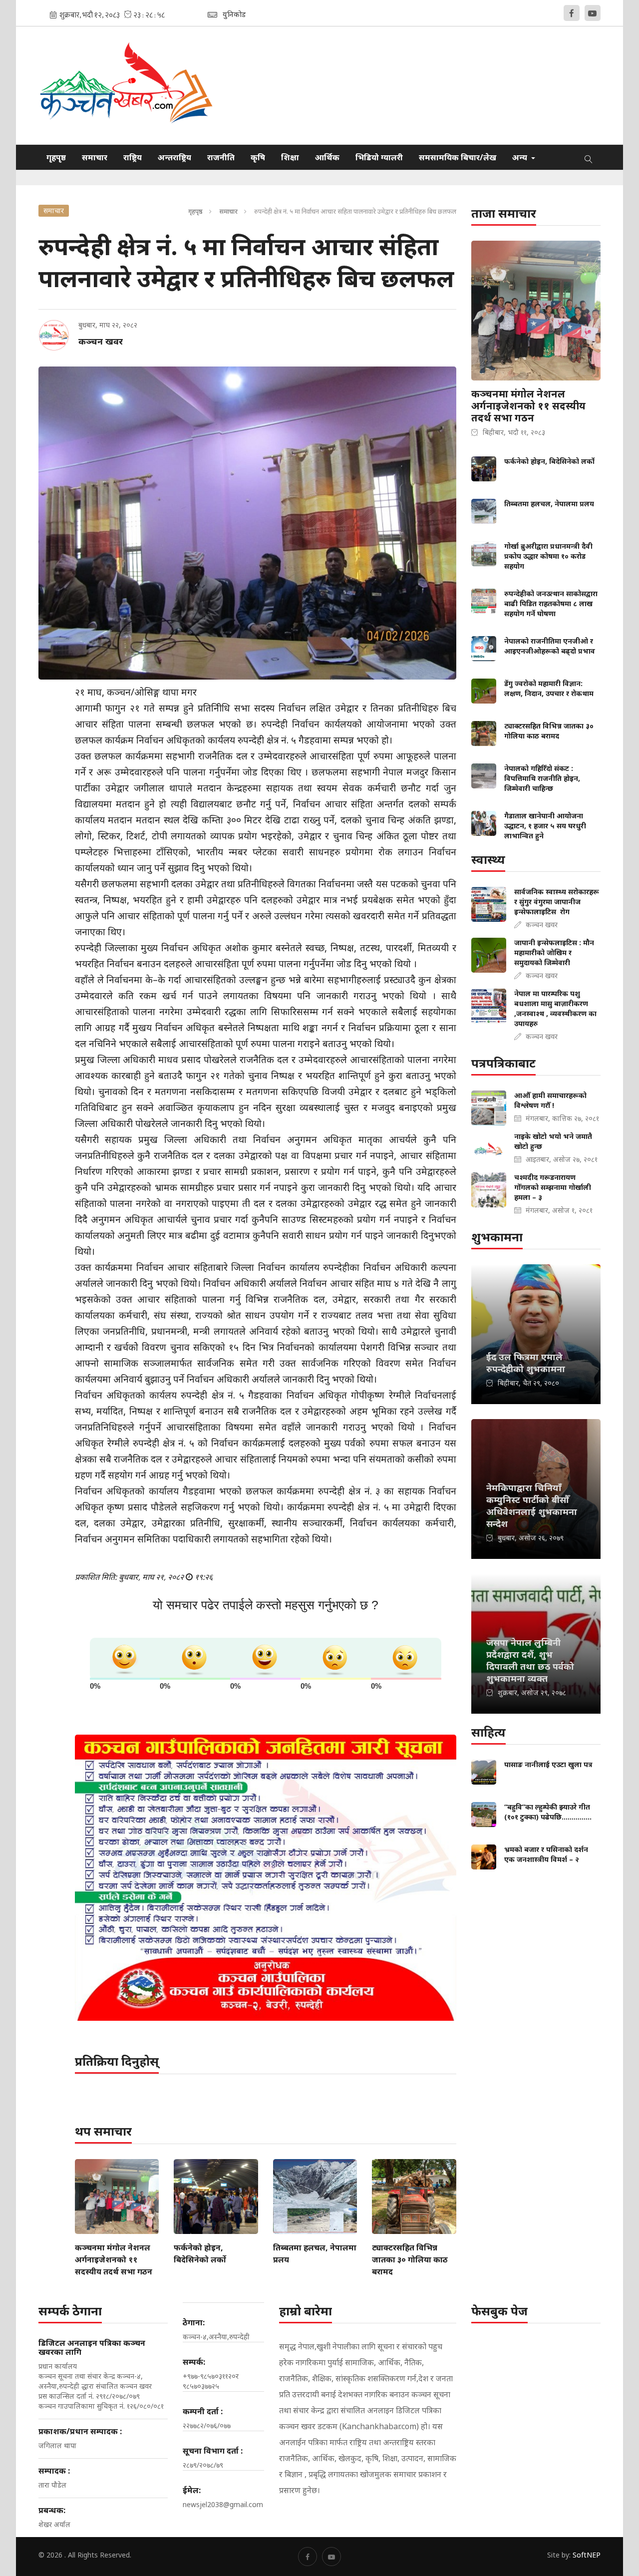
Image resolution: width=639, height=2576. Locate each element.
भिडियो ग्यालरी (379, 157)
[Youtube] (593, 13)
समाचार (95, 157)
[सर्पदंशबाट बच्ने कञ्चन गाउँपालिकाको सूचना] (266, 1878)
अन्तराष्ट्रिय (174, 157)
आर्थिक (327, 157)
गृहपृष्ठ (56, 157)
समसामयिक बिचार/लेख (458, 157)
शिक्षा (290, 157)
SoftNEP (587, 2555)
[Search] (589, 157)
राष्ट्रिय (133, 157)
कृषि (258, 157)
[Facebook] (572, 13)
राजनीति (221, 157)
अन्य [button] (521, 157)
